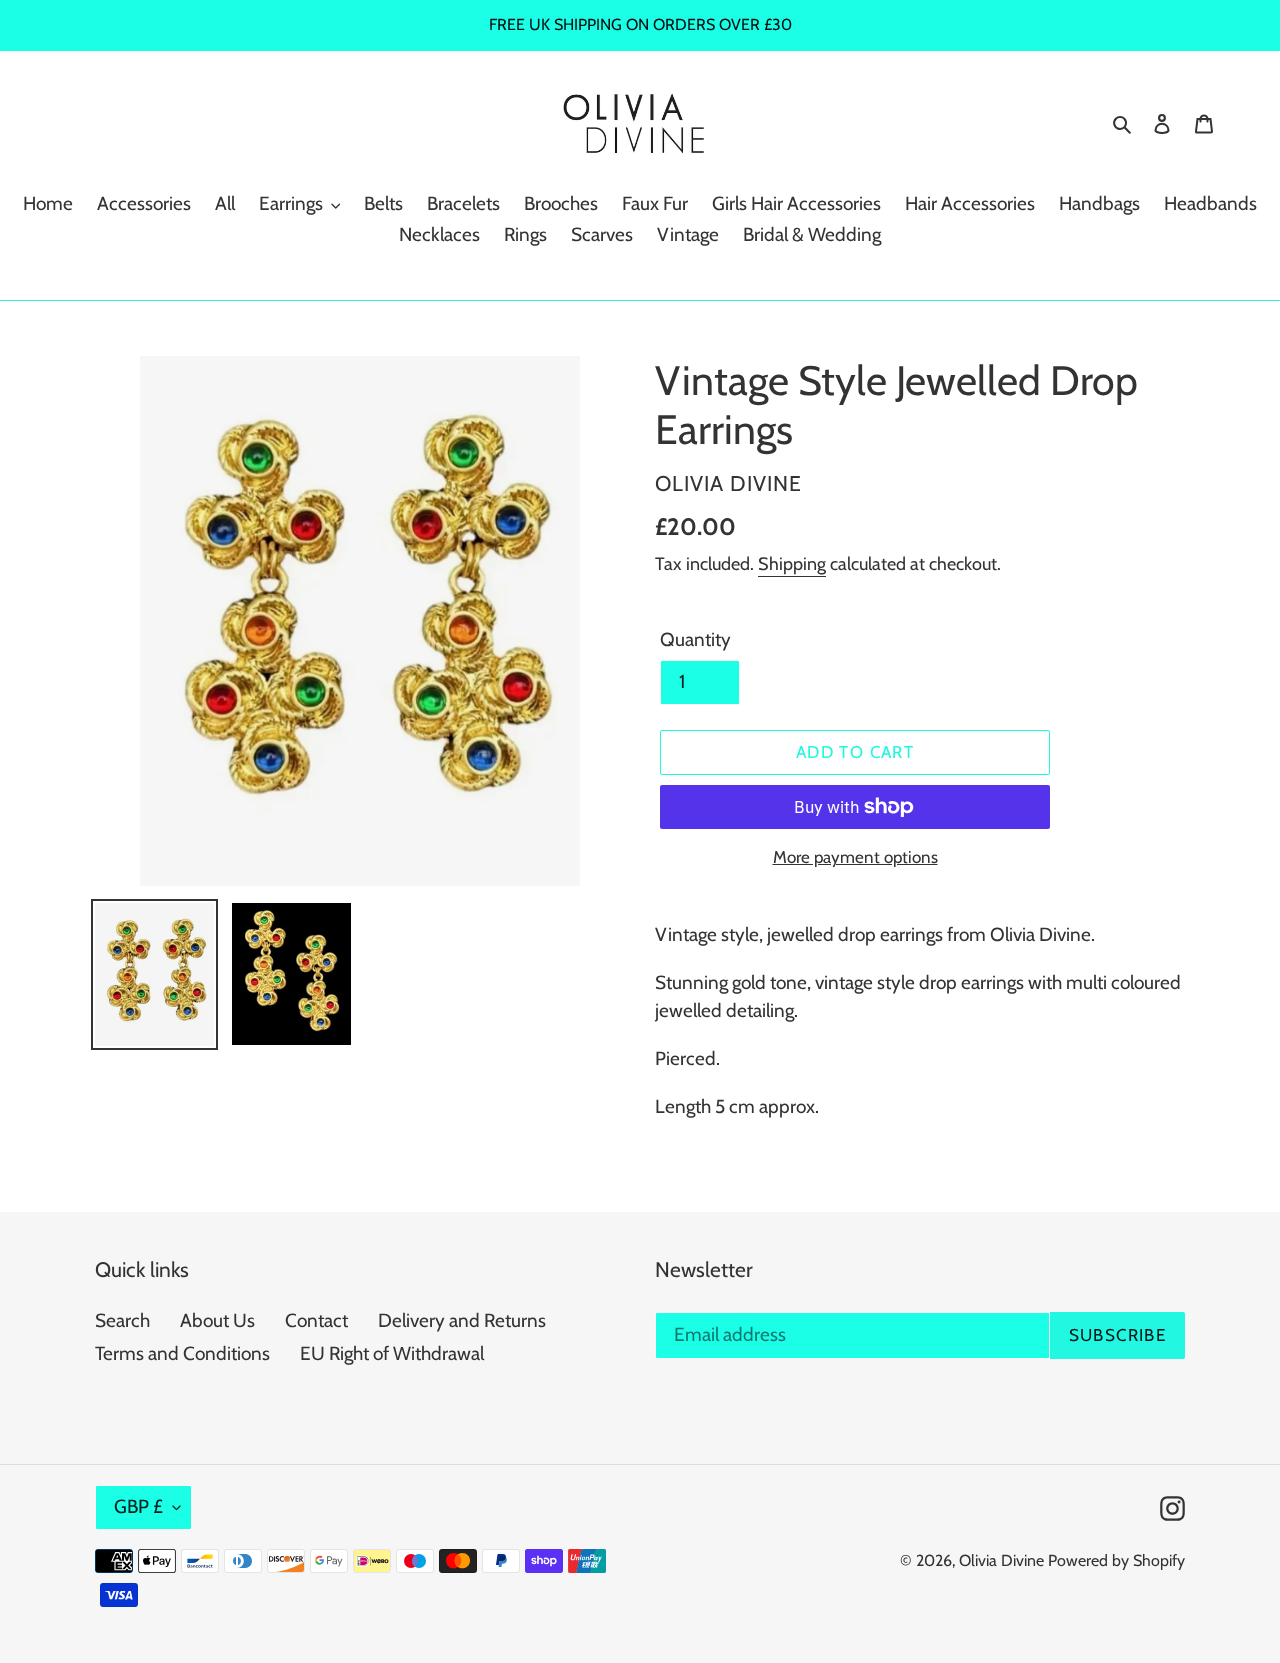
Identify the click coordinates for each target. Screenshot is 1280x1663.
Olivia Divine (1001, 1560)
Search (122, 1320)
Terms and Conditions (182, 1353)
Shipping (792, 564)
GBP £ (138, 1506)
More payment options (855, 857)
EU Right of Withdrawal (392, 1353)
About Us (217, 1320)
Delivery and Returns (462, 1320)
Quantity (695, 639)
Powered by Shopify (1116, 1560)
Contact (316, 1320)
